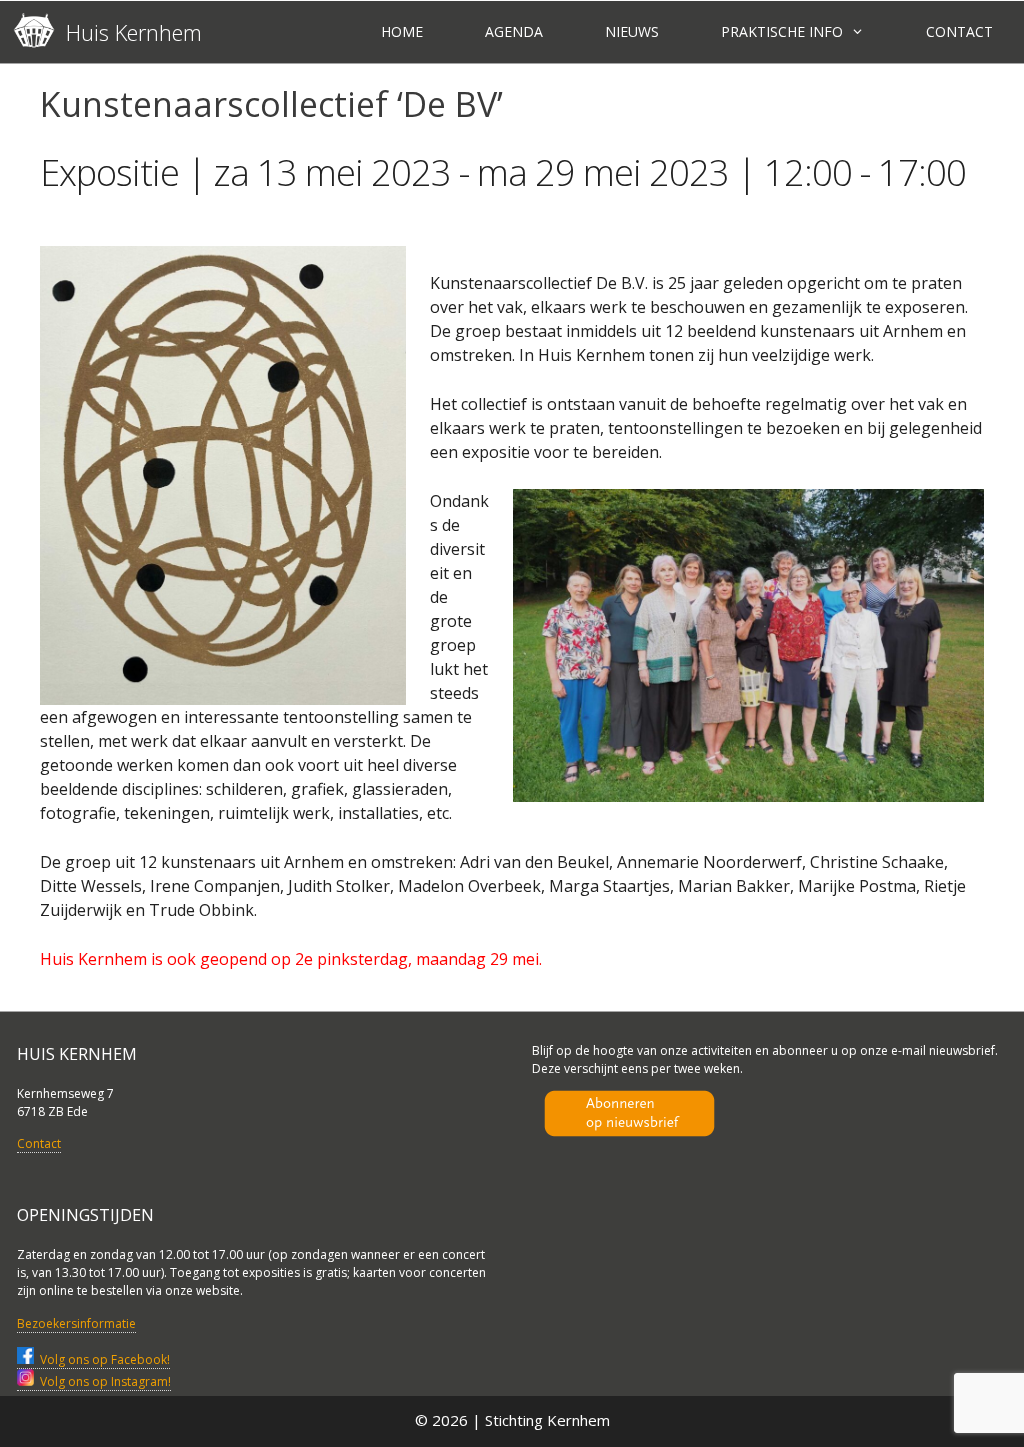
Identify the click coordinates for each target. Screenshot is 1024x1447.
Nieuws (632, 31)
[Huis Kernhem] (39, 32)
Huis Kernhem (134, 32)
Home (402, 31)
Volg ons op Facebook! (102, 1359)
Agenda (514, 31)
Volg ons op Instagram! (102, 1381)
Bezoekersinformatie (76, 1323)
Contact (959, 31)
